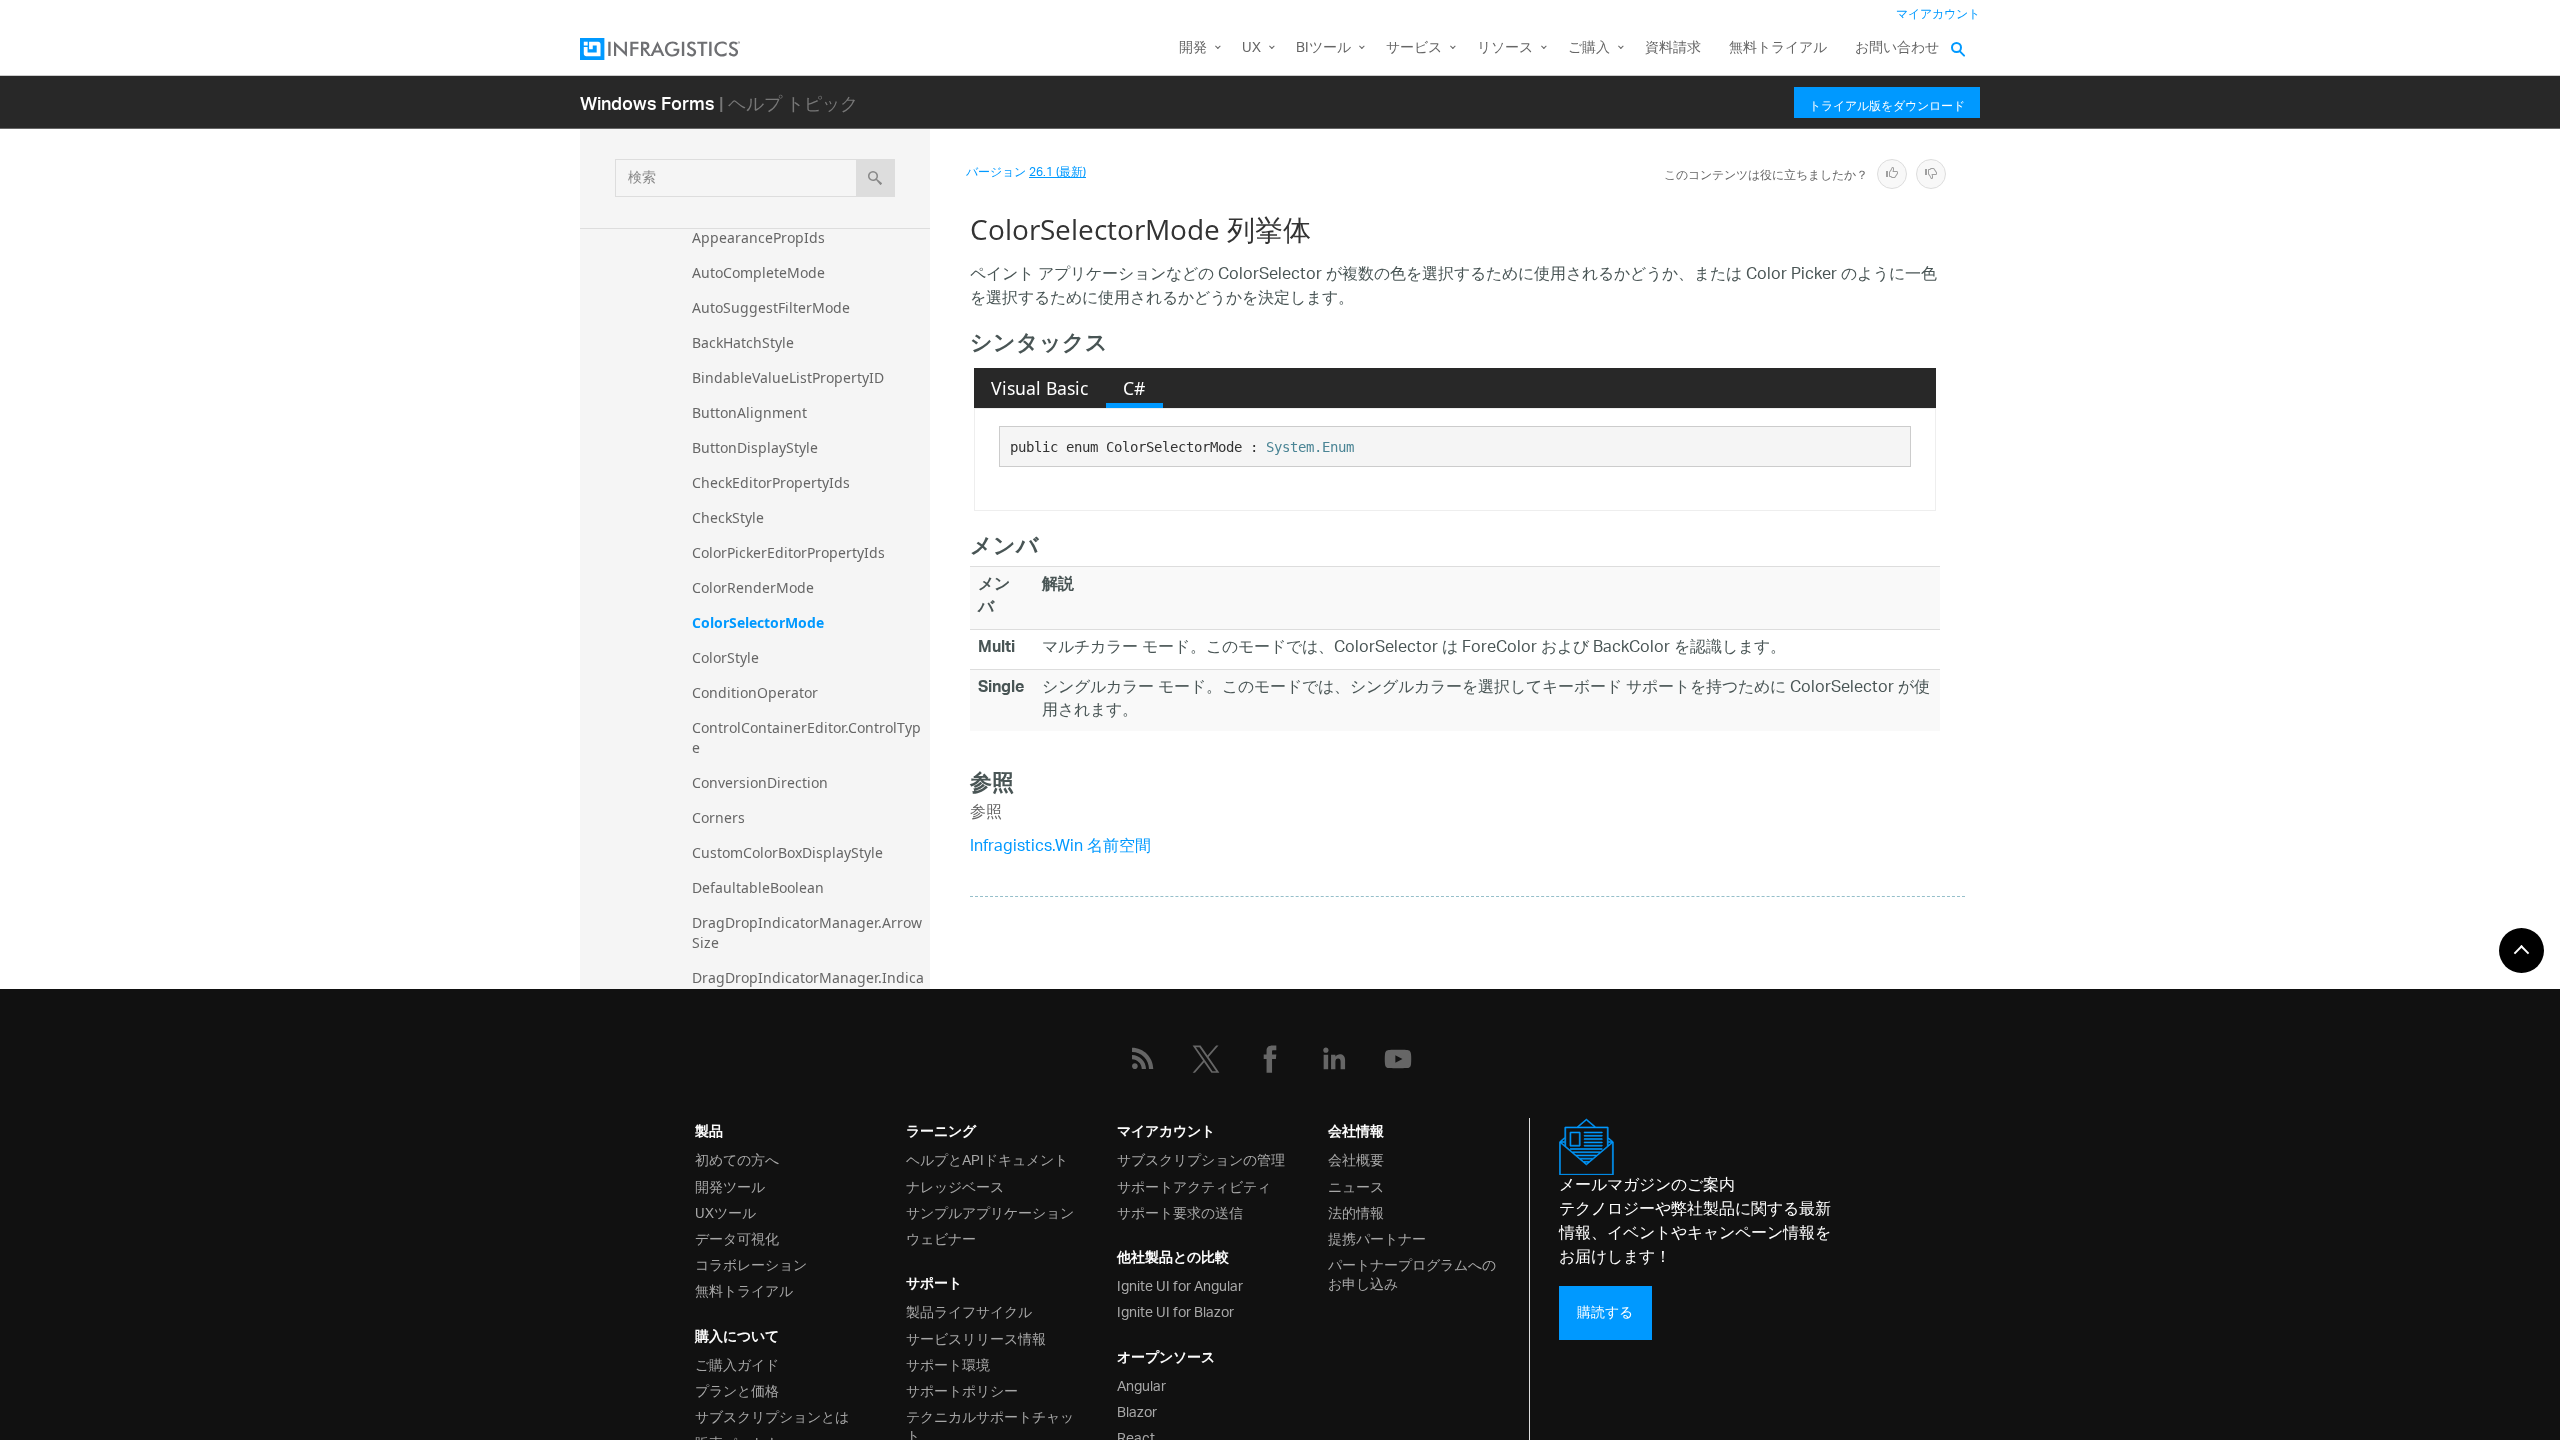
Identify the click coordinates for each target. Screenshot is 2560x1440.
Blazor (1137, 1410)
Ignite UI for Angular (1180, 1284)
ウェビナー (941, 1237)
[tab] (1040, 388)
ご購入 (1589, 48)
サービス (1414, 48)
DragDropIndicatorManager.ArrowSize (807, 932)
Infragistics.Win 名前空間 (1060, 847)
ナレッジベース (955, 1185)
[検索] (875, 178)
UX (1251, 48)
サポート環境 (948, 1363)
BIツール (1323, 48)
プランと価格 (737, 1389)
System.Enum (1310, 447)
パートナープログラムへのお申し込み (1412, 1273)
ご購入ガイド (737, 1363)
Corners (718, 817)
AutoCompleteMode (758, 272)
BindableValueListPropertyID (788, 377)
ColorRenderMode (753, 587)
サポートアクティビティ (1194, 1185)
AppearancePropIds (758, 237)
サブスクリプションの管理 (1201, 1158)
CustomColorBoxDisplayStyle (787, 852)
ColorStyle (725, 657)
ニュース (1356, 1185)
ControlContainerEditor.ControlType (806, 737)
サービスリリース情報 (976, 1337)
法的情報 (1356, 1211)
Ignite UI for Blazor (1175, 1310)
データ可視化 (737, 1237)
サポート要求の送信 (1180, 1211)
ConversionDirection (760, 782)
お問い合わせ (1897, 48)
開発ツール (730, 1185)
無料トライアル (1778, 48)
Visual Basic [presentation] (1039, 388)
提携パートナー (1377, 1237)
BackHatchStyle (743, 342)
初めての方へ (737, 1158)
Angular (1141, 1384)
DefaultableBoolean (758, 887)
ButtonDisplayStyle (755, 447)
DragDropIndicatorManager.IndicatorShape (808, 987)
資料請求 (1673, 48)
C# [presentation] (1134, 388)
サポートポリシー (962, 1389)
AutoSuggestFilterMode (771, 307)
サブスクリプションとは (772, 1415)
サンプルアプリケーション (990, 1211)
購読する (1605, 1312)
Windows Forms (647, 102)
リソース (1505, 48)
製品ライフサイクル (969, 1310)
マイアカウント (1938, 14)
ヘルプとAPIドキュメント (987, 1158)
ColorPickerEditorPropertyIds (788, 552)
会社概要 (1356, 1158)
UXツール (725, 1211)
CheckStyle (728, 517)
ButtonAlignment (749, 412)
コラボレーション (751, 1263)
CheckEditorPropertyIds (771, 482)
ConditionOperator (755, 692)
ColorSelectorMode (758, 622)
